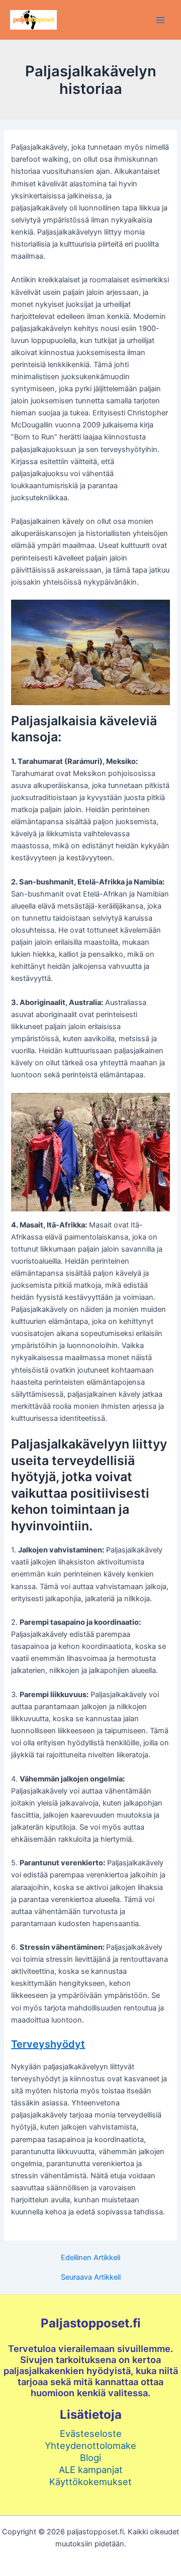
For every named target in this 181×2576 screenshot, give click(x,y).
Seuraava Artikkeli (91, 2277)
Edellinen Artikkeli (90, 2258)
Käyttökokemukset (90, 2482)
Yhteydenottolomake (90, 2445)
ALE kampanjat (91, 2470)
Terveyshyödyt (48, 2044)
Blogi (90, 2457)
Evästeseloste (91, 2433)
